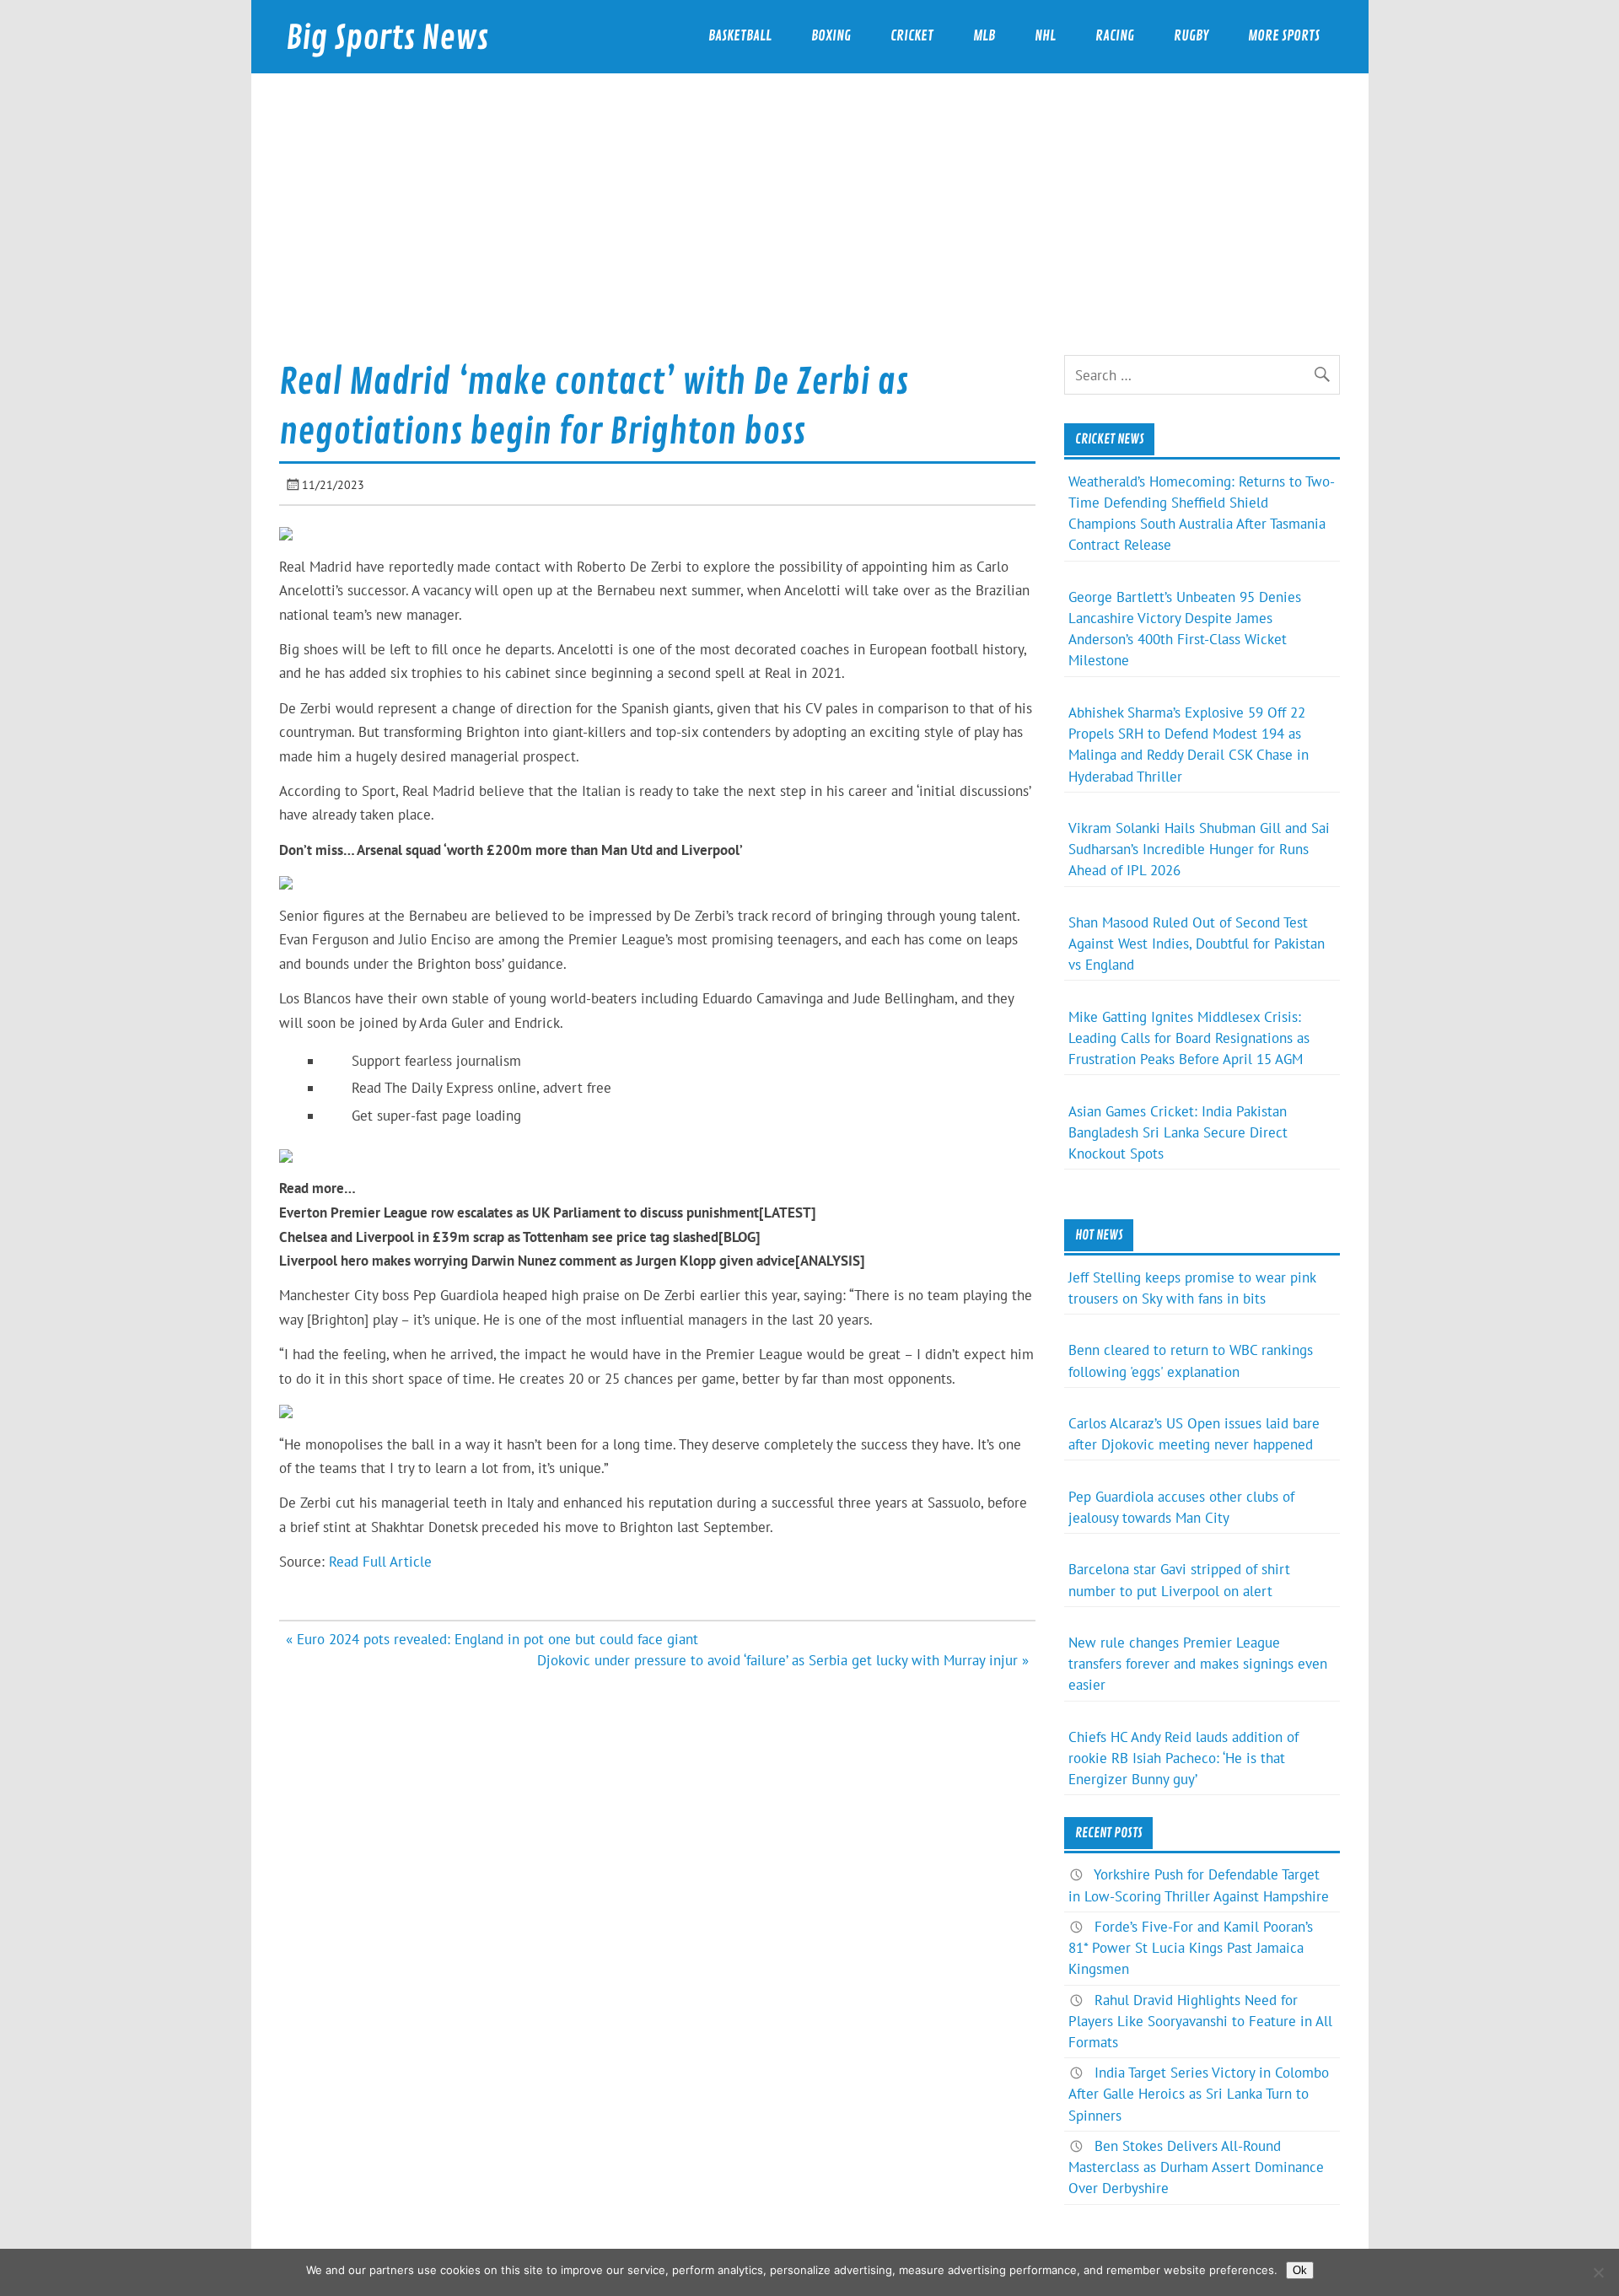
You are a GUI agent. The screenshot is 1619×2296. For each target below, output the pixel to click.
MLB (984, 36)
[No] (1598, 2272)
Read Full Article (380, 1562)
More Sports (1284, 36)
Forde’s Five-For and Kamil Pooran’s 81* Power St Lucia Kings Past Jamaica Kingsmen (1191, 1948)
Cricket (912, 36)
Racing (1115, 36)
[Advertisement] (809, 229)
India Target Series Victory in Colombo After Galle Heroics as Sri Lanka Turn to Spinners (1199, 2094)
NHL (1045, 36)
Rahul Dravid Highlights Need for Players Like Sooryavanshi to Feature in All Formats (1200, 2021)
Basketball (740, 36)
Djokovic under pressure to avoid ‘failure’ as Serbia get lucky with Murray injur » (783, 1660)
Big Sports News (387, 38)
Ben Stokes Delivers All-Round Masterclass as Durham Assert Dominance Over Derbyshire (1196, 2167)
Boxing (831, 36)
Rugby (1191, 36)
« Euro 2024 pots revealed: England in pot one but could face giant (492, 1639)
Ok (1300, 2270)
